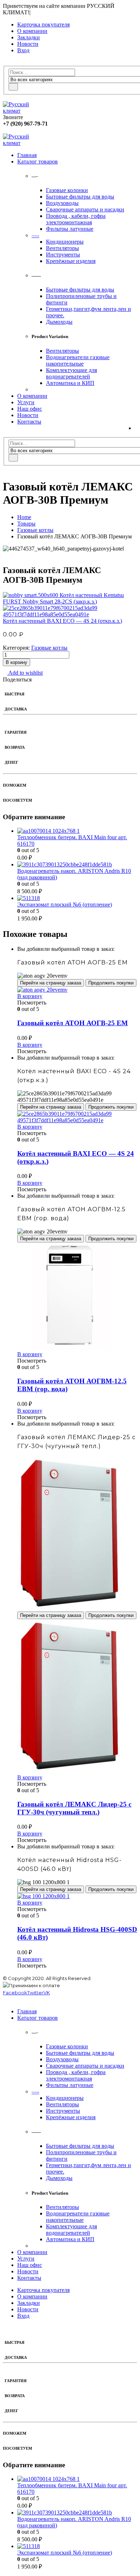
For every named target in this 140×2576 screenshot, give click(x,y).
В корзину (17, 662)
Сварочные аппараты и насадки (85, 209)
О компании (32, 31)
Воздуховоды (62, 203)
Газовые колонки (67, 190)
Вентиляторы (62, 248)
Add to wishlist (25, 673)
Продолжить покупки (111, 983)
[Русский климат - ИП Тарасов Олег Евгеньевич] (23, 111)
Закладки (29, 37)
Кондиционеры (65, 242)
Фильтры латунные (70, 229)
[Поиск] (13, 87)
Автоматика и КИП (70, 383)
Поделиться (17, 680)
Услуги (26, 402)
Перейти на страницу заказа (51, 983)
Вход (23, 50)
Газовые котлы (49, 648)
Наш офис (30, 409)
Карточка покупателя (43, 25)
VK (47, 1993)
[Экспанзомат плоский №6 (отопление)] (77, 898)
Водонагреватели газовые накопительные (78, 360)
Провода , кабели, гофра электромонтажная (76, 219)
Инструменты (63, 255)
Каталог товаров (38, 162)
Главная (27, 155)
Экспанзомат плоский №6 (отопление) (65, 905)
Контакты (29, 422)
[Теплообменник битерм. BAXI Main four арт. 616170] (77, 831)
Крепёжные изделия (71, 261)
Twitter (35, 1993)
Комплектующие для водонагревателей (71, 373)
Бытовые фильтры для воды (80, 197)
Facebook (15, 1993)
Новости (28, 44)
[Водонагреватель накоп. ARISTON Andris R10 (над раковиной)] (77, 865)
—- (35, 235)
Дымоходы (59, 322)
